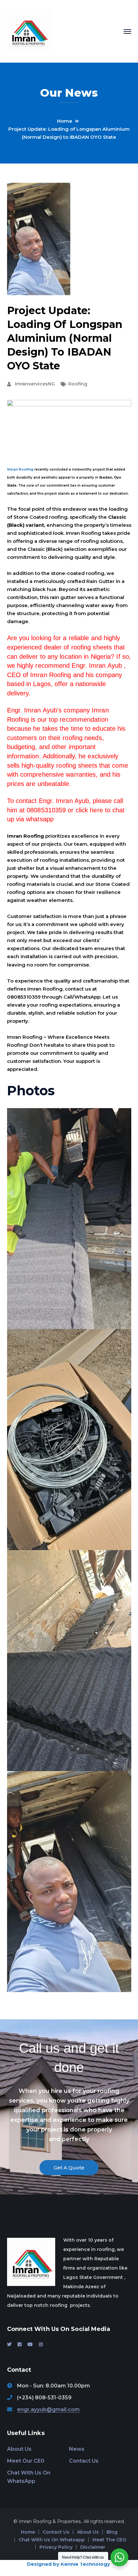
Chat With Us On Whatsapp (52, 2540)
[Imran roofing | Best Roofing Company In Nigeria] (29, 31)
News (77, 2449)
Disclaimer (93, 2547)
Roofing (78, 384)
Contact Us (84, 2461)
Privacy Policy (56, 2547)
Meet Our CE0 (26, 2461)
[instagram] (41, 2344)
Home (65, 121)
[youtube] (30, 2344)
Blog (112, 2532)
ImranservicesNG (35, 384)
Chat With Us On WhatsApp (29, 2477)
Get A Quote (69, 2168)
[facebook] (20, 2344)
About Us (19, 2449)
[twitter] (9, 2344)
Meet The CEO (109, 2540)
